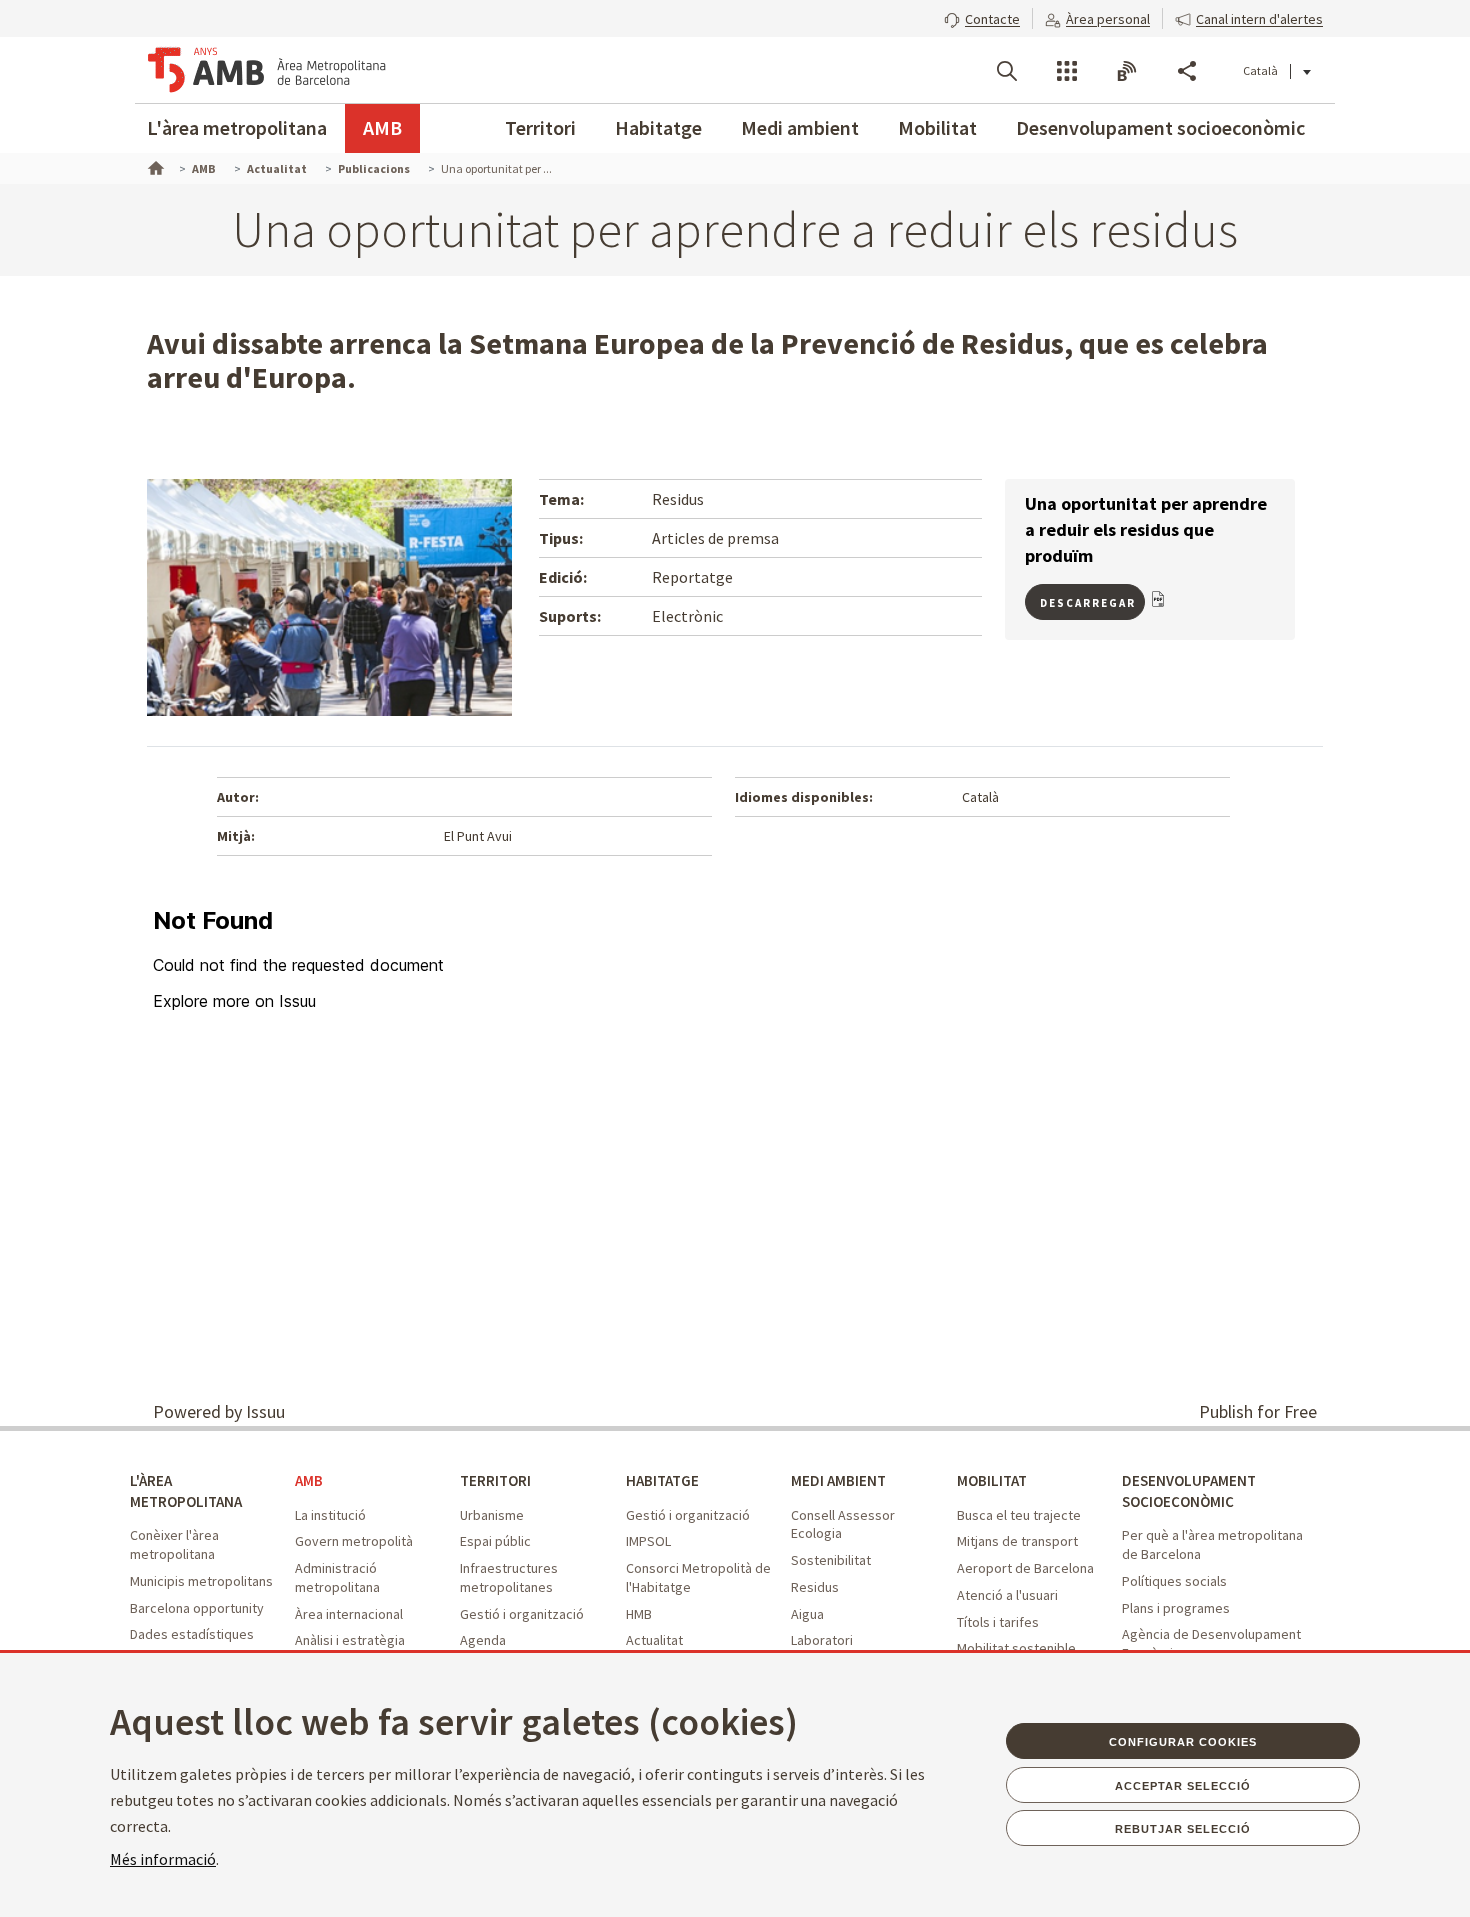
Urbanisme (492, 1515)
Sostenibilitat (831, 1560)
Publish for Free (1258, 1411)
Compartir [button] (1187, 71)
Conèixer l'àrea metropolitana (174, 1544)
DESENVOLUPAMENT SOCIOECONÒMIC (1189, 1491)
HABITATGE (662, 1480)
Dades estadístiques (192, 1634)
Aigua (807, 1614)
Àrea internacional (349, 1614)
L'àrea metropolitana (237, 127)
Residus (815, 1587)
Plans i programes (1176, 1608)
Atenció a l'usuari (1007, 1595)
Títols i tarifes (998, 1622)
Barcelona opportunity (197, 1608)
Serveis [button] (1067, 71)
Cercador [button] (1007, 71)
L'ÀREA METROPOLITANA (186, 1491)
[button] (982, 17)
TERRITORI (495, 1480)
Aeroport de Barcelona (1025, 1568)
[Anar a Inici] (154, 166)
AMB (382, 127)
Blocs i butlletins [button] (1127, 71)
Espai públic (495, 1541)
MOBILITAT (992, 1480)
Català (1260, 70)
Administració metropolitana (337, 1577)
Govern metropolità (354, 1541)
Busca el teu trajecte (1019, 1515)
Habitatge (658, 127)
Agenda (483, 1640)
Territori (540, 127)
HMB (639, 1614)
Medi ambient (800, 127)
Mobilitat (937, 127)
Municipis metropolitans (201, 1581)
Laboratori (822, 1640)
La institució (330, 1515)
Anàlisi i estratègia (350, 1640)
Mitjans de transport (1017, 1541)
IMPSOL (648, 1541)
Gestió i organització (522, 1614)
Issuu (265, 1411)
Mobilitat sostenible (1016, 1648)
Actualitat (654, 1640)
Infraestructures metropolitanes (509, 1577)
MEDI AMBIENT (838, 1480)
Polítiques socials (1174, 1581)
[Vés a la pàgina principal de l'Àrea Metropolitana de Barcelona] (267, 70)
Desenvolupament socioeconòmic (1160, 127)
